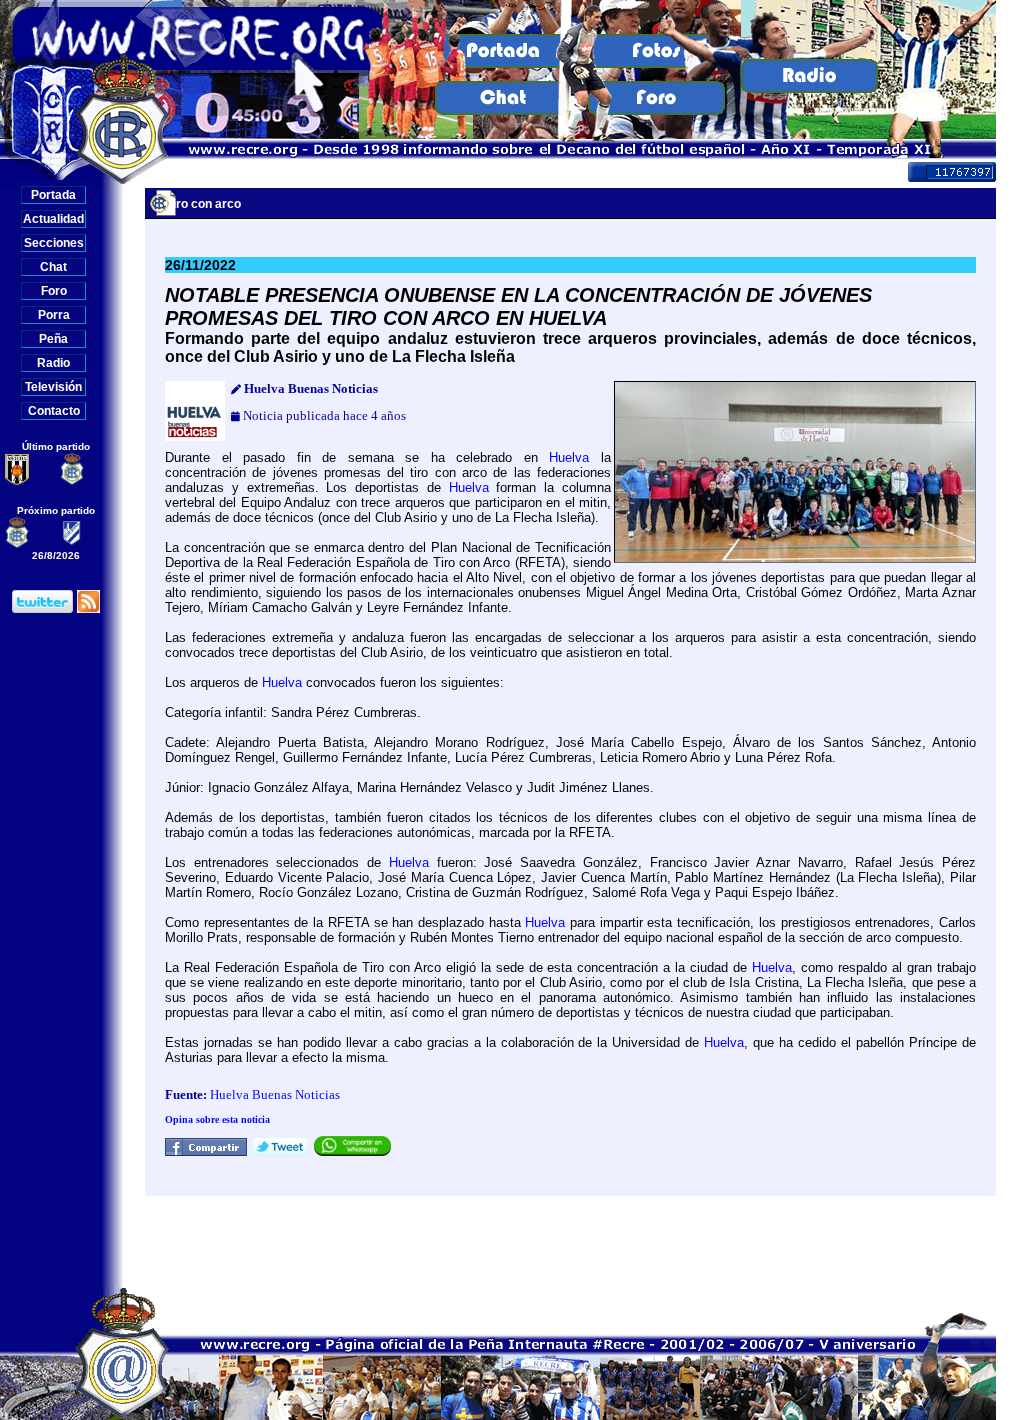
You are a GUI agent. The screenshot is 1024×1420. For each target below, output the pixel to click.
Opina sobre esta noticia (217, 1119)
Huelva (569, 457)
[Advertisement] (571, 1241)
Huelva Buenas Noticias (275, 1094)
